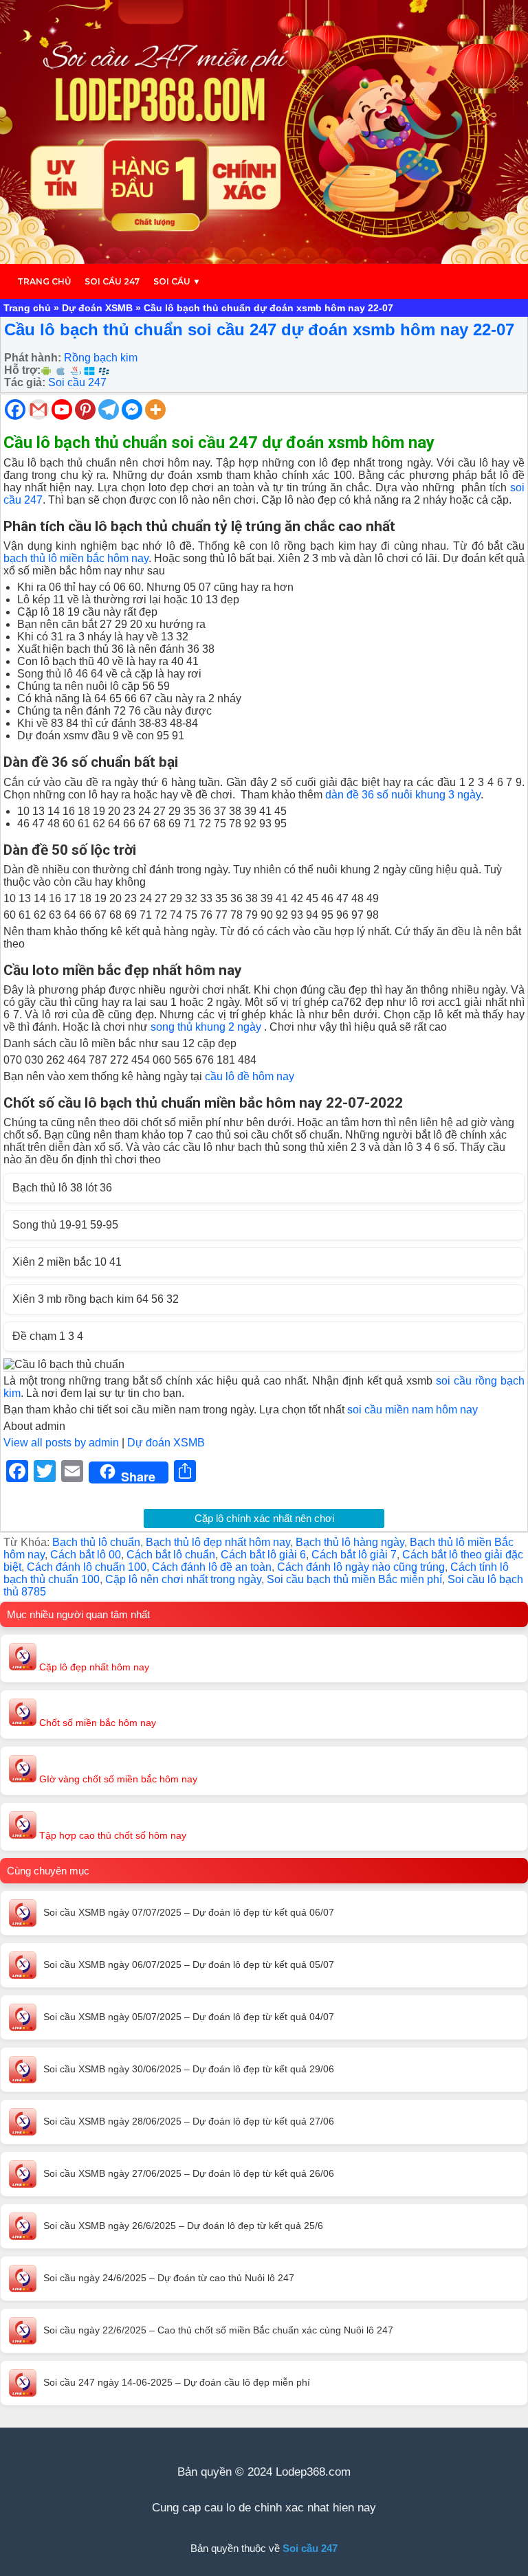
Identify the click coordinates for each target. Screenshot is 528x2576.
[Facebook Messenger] (132, 410)
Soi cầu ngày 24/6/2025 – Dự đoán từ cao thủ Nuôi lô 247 (169, 2278)
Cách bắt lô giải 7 (354, 1555)
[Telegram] (109, 410)
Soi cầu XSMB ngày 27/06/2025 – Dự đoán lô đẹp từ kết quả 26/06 (189, 2173)
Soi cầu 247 (112, 281)
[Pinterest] (85, 410)
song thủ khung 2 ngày (206, 1027)
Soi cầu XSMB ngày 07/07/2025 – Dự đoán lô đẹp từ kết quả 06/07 (189, 1912)
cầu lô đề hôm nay (250, 1076)
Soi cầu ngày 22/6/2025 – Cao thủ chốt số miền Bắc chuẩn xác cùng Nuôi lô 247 (218, 2330)
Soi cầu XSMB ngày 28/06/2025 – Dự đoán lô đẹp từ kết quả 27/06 (189, 2121)
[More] (155, 410)
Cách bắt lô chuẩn (171, 1555)
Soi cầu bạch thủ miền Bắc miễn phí (354, 1579)
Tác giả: (25, 382)
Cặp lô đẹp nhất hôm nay (93, 1667)
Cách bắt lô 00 (86, 1555)
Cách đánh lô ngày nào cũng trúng (361, 1567)
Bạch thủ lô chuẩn (96, 1542)
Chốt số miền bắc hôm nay (96, 1723)
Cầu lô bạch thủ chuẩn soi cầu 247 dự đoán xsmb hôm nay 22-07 (259, 329)
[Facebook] (15, 410)
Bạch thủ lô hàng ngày (350, 1542)
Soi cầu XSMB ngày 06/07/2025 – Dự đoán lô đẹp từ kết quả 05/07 (189, 1964)
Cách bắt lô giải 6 (263, 1555)
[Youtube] (62, 410)
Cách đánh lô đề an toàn (212, 1567)
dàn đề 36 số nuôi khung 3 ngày (403, 795)
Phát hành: (33, 358)
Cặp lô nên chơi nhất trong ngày (183, 1579)
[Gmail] (38, 410)
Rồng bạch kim (101, 358)
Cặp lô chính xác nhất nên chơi (264, 1518)
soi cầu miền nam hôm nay (412, 1410)
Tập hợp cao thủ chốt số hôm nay (111, 1835)
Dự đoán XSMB (97, 308)
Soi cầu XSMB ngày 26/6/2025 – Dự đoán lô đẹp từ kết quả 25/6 (183, 2226)
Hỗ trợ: (22, 370)
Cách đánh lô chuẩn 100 (87, 1567)
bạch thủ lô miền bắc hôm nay (76, 558)
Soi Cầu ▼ (177, 281)
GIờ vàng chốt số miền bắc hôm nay (117, 1779)
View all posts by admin (61, 1443)
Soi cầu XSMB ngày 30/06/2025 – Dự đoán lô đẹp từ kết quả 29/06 (189, 2069)
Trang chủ (44, 281)
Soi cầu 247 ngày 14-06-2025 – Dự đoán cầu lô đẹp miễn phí (177, 2382)
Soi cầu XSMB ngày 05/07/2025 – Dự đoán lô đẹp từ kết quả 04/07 (189, 2017)
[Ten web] (264, 132)
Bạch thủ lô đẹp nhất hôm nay (218, 1542)
